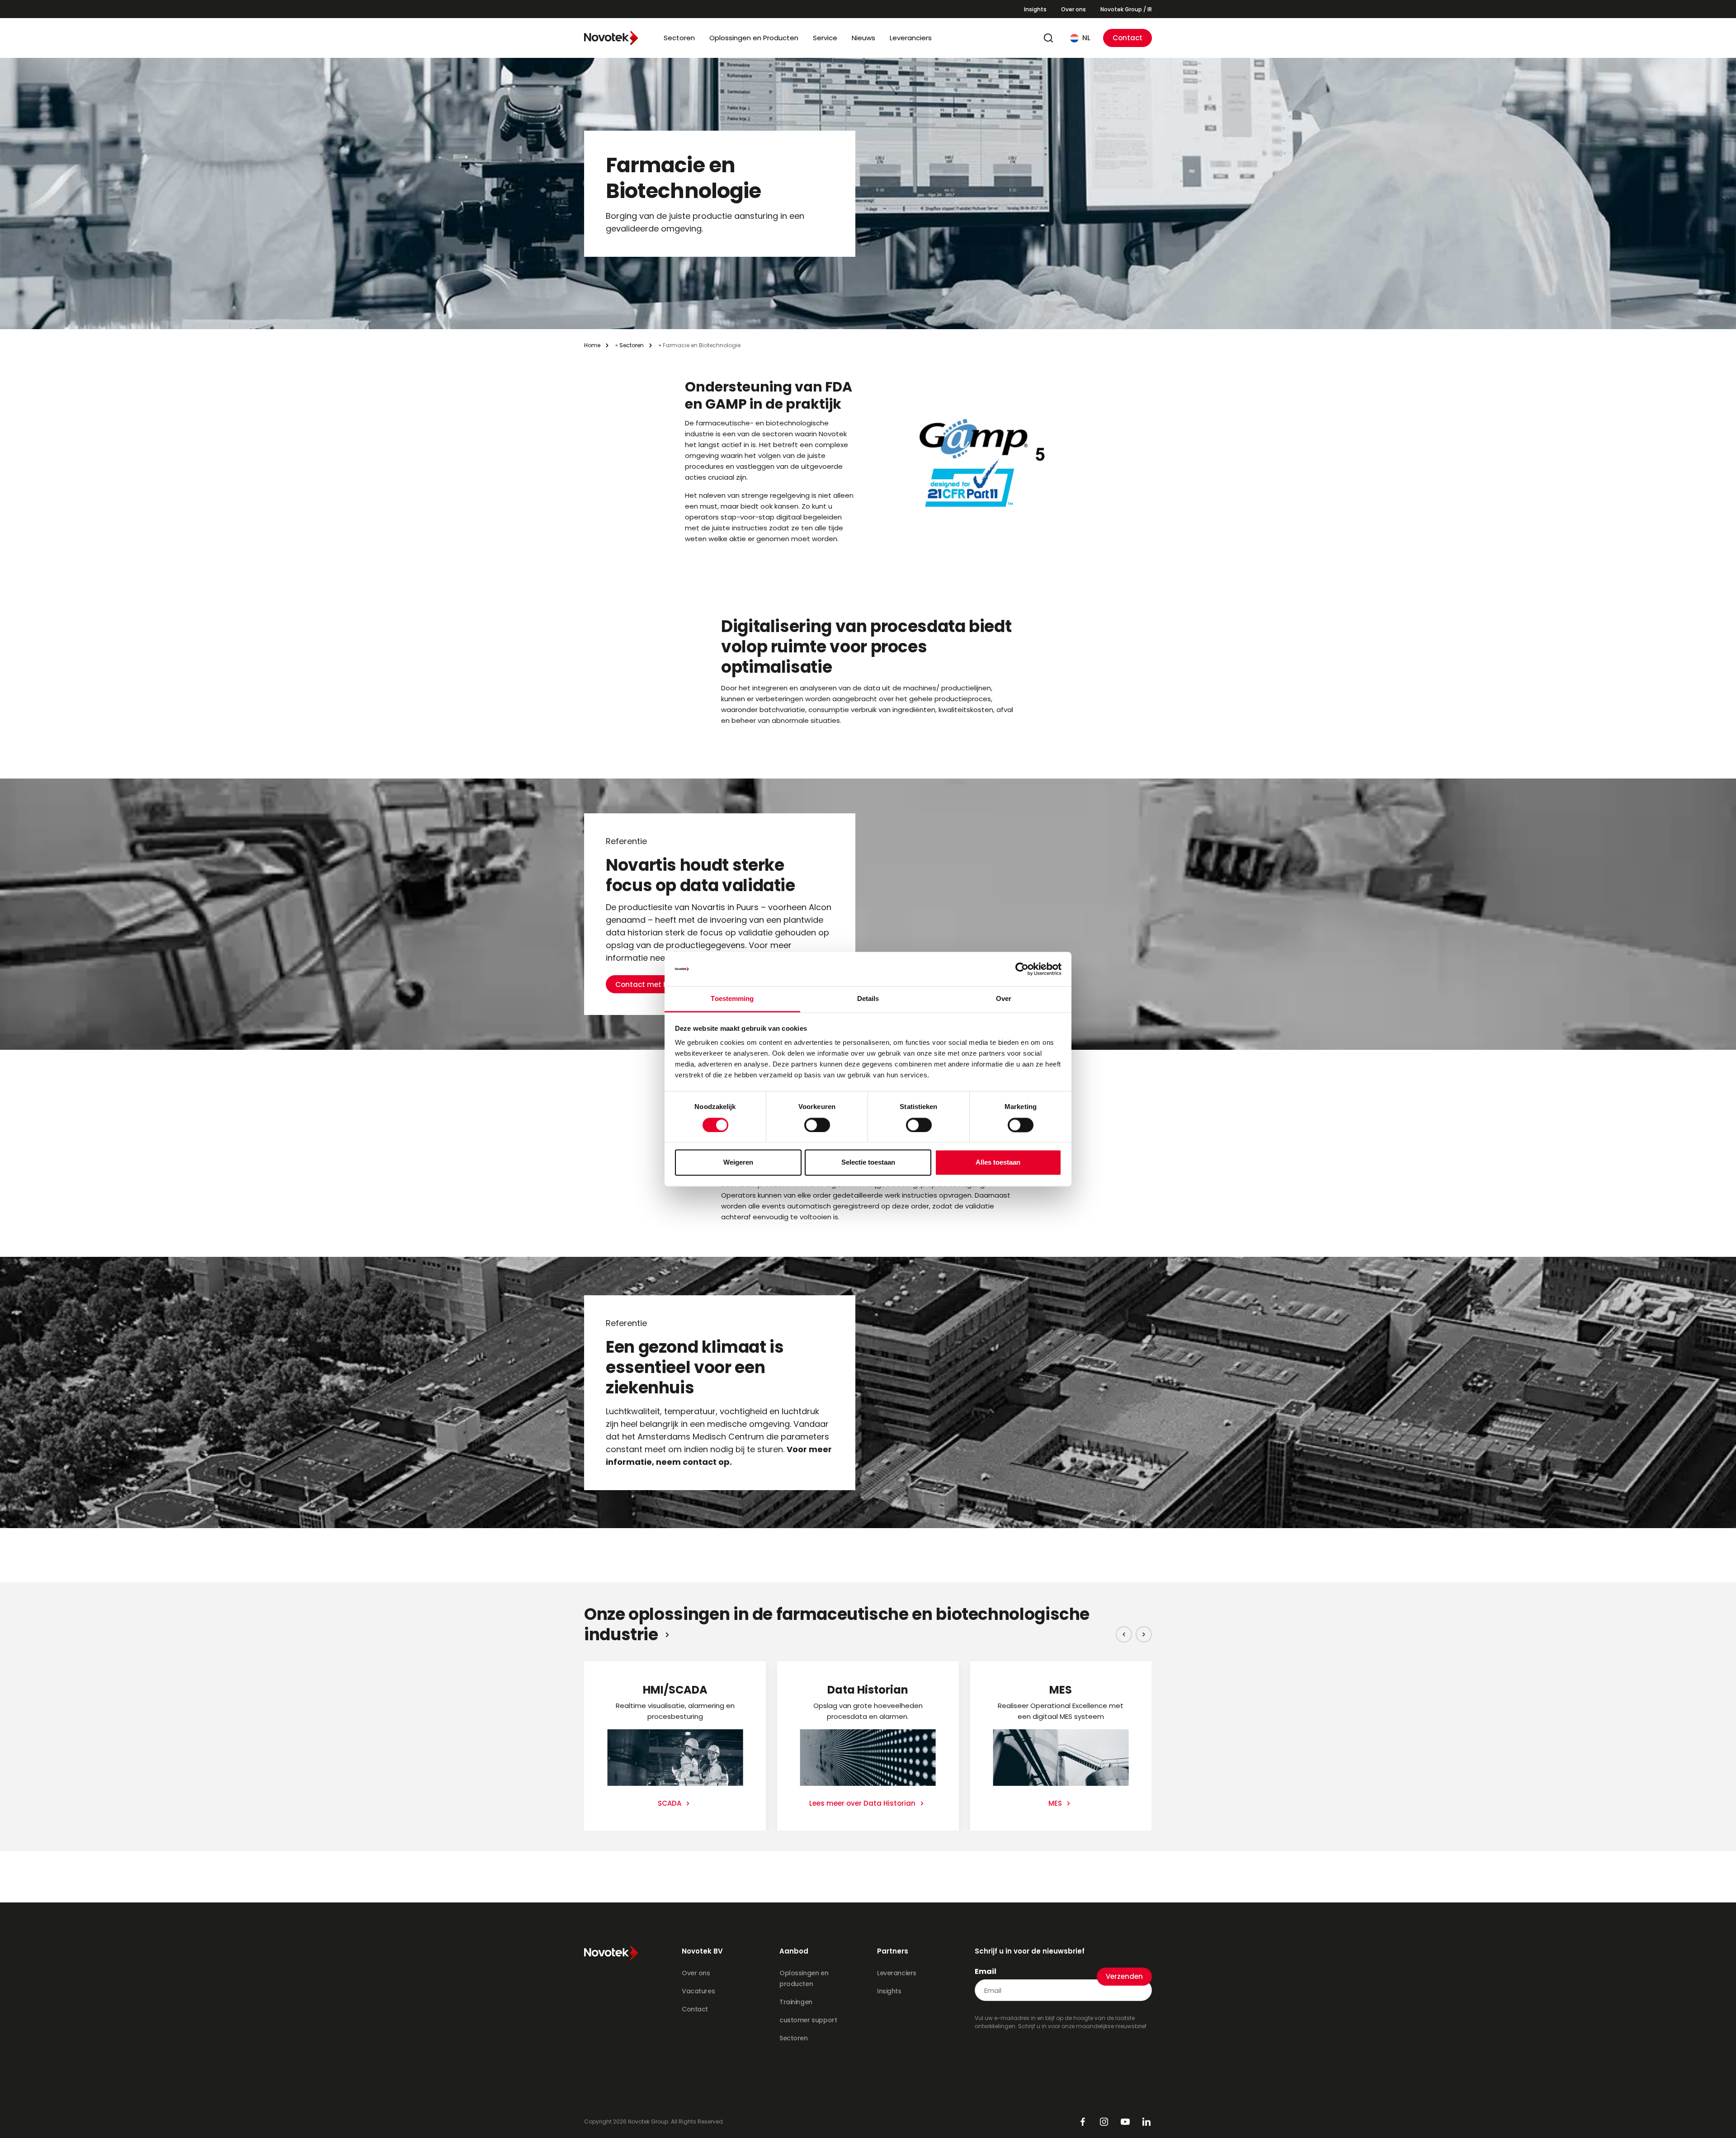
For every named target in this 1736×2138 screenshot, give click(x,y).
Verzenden (1124, 1976)
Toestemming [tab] (732, 999)
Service (825, 38)
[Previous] (1124, 1634)
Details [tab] (868, 999)
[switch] (817, 1125)
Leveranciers (911, 38)
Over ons (1073, 9)
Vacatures (698, 1991)
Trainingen (796, 2002)
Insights (1035, 9)
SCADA (670, 1803)
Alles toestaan (998, 1163)
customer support (808, 2020)
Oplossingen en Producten (754, 38)
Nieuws (863, 38)
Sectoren (679, 38)
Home (592, 345)
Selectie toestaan (868, 1163)
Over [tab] (1004, 999)
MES (1056, 1803)
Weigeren (738, 1163)
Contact (1127, 38)
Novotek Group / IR (1126, 9)
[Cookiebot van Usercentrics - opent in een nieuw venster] (1022, 969)
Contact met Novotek (654, 984)
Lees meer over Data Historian (863, 1803)
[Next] (1144, 1634)
